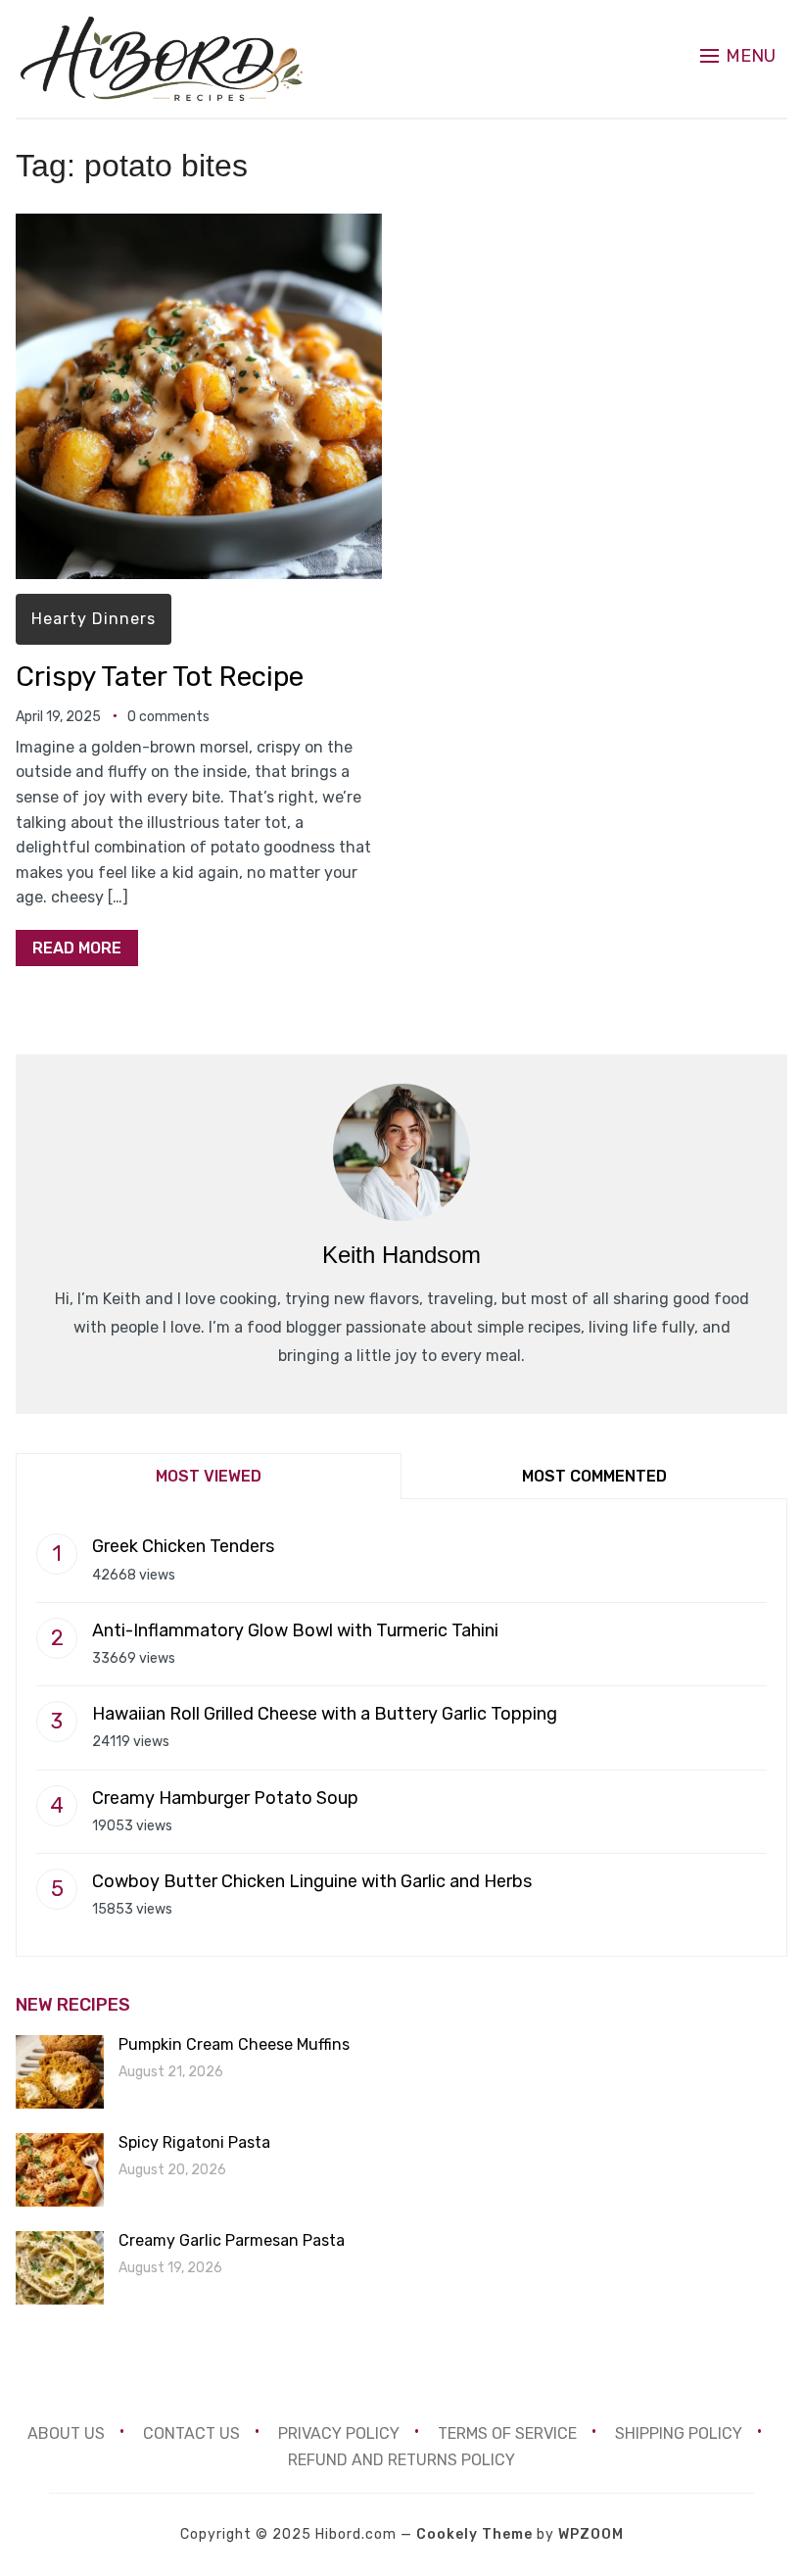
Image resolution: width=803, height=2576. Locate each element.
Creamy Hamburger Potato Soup (225, 1798)
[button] (738, 56)
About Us (66, 2433)
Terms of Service (507, 2433)
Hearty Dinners (94, 619)
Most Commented (594, 1476)
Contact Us (191, 2433)
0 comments (168, 717)
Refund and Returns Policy (401, 2460)
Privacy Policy (339, 2433)
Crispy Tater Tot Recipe (160, 677)
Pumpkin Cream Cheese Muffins (234, 2044)
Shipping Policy (679, 2433)
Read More (77, 948)
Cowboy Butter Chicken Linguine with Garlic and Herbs (312, 1881)
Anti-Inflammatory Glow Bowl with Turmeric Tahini (295, 1630)
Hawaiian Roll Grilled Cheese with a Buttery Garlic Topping (325, 1714)
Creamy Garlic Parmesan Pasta (232, 2240)
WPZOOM (591, 2534)
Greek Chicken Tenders (183, 1546)
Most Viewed (209, 1476)
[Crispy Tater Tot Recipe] (199, 227)
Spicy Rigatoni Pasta (194, 2142)
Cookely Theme (474, 2534)
